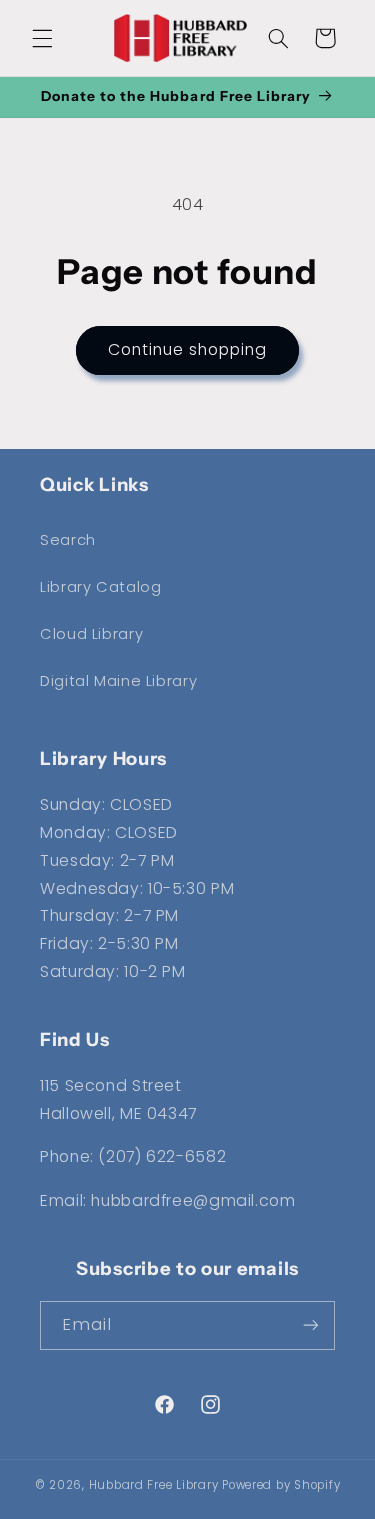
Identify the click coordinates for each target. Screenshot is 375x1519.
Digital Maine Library (118, 681)
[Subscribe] (311, 1325)
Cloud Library (91, 634)
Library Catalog (100, 587)
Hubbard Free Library (154, 1485)
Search (68, 540)
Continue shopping (188, 349)
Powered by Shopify (281, 1485)
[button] (42, 38)
